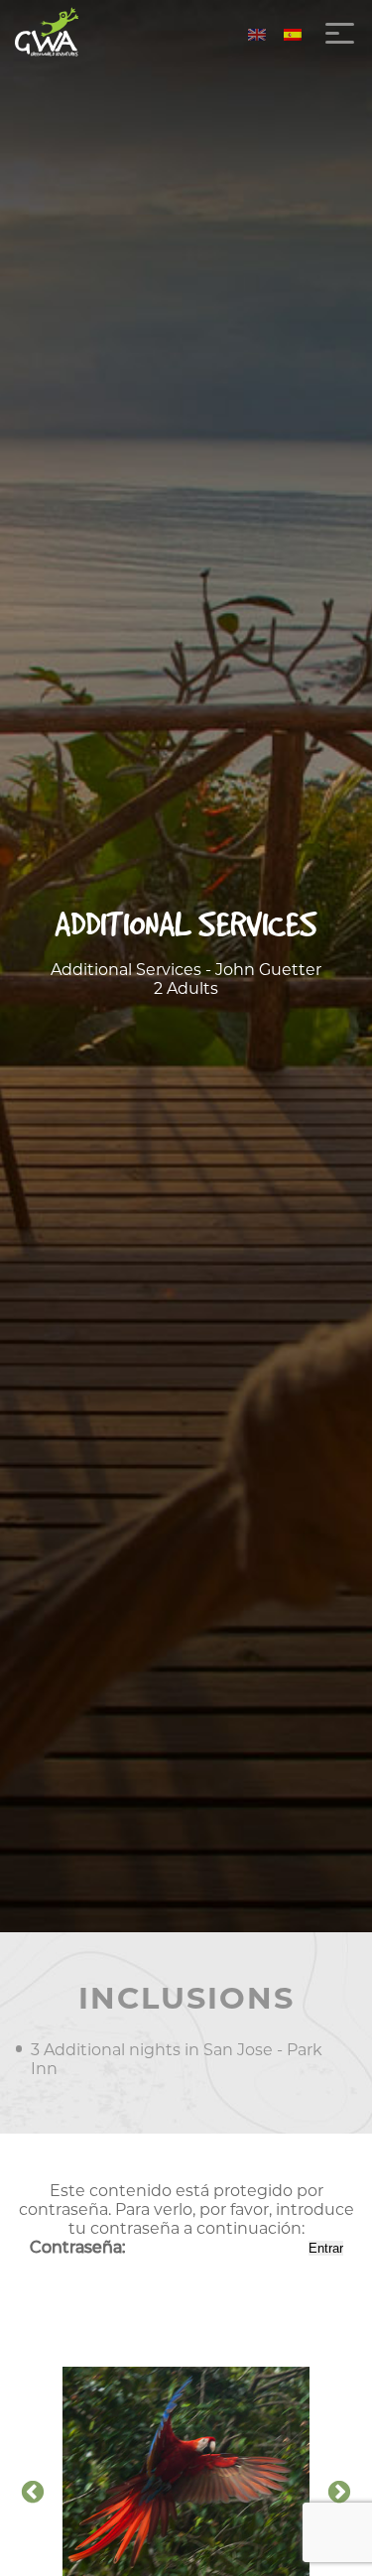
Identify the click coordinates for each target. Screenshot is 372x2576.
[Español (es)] (293, 33)
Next (339, 2493)
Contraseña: (79, 2247)
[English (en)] (257, 33)
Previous (33, 2493)
